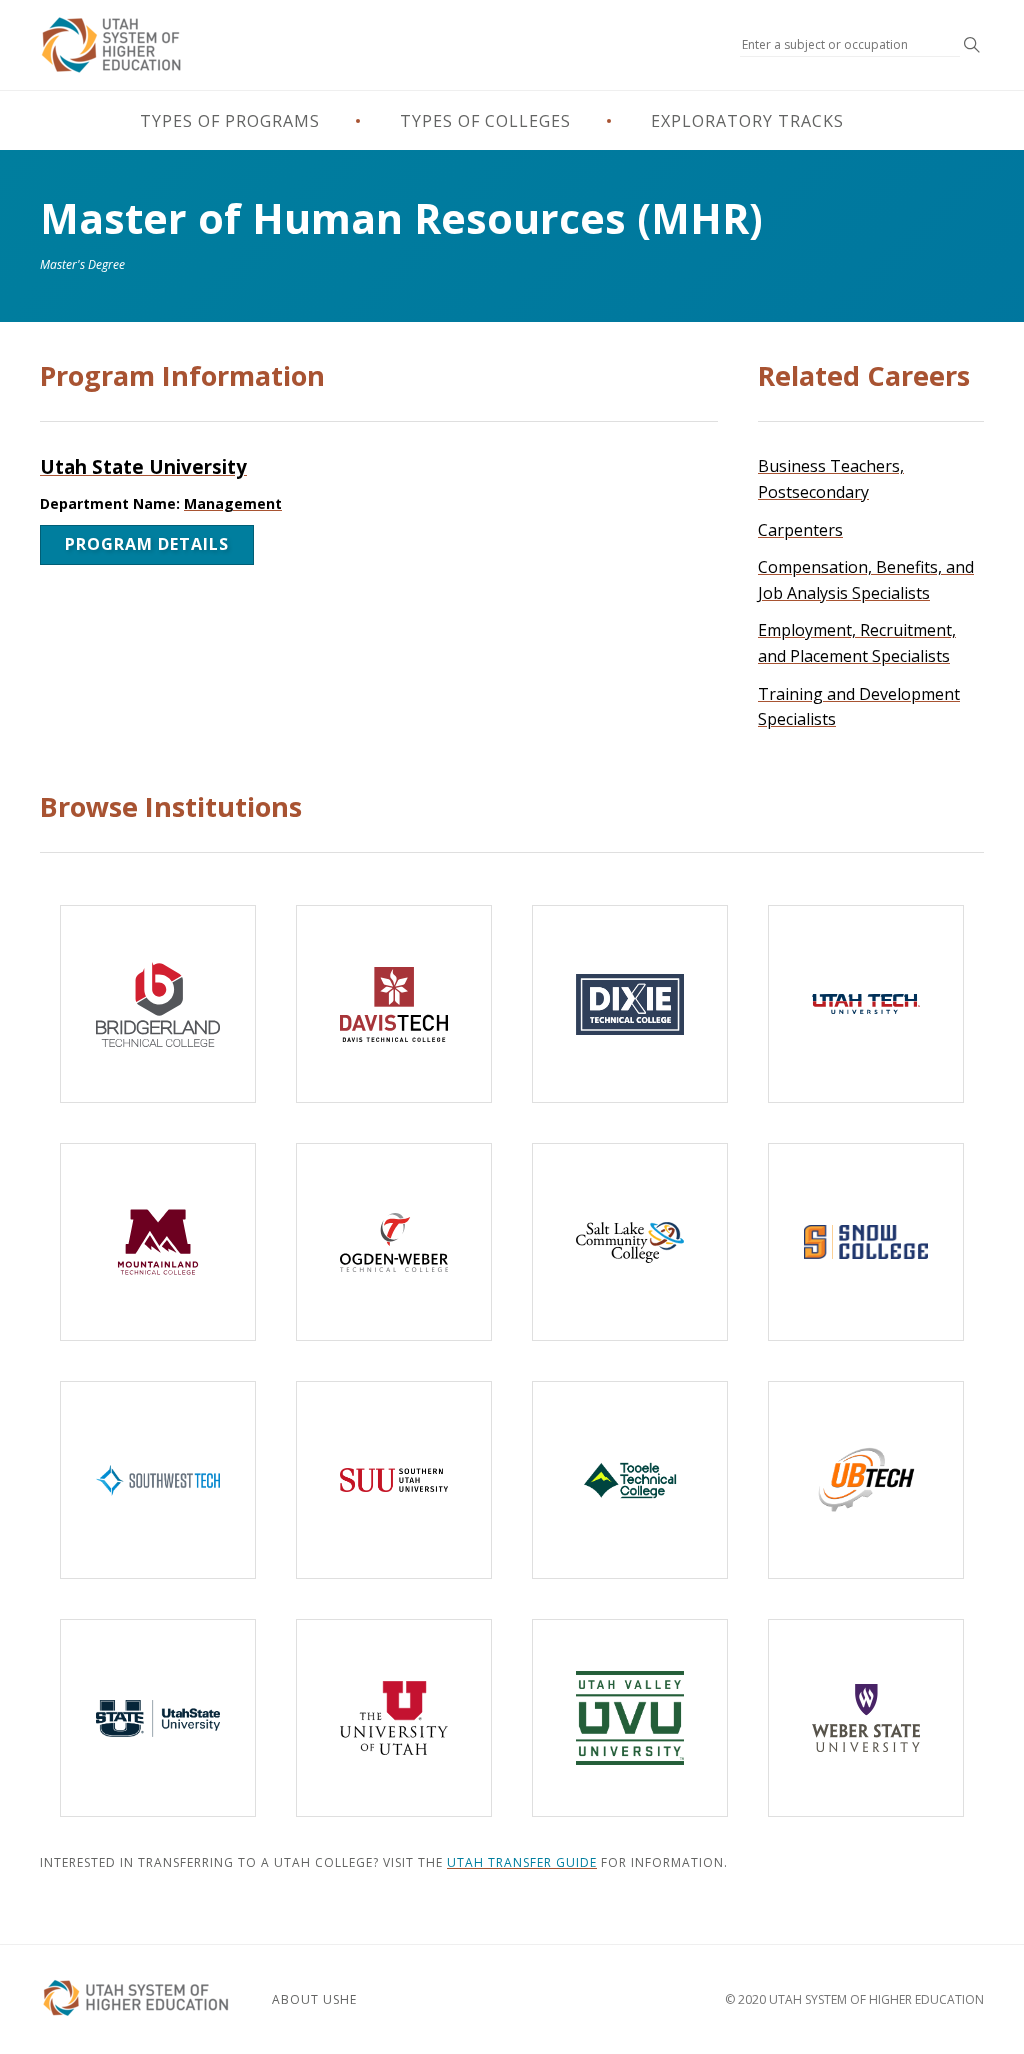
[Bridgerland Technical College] (158, 1004)
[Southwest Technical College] (158, 1480)
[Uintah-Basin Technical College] (866, 1480)
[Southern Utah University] (394, 1480)
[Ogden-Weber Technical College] (394, 1242)
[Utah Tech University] (866, 1004)
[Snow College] (866, 1242)
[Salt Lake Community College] (630, 1242)
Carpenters (800, 530)
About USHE (314, 1999)
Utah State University (143, 466)
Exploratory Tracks (747, 121)
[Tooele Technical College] (630, 1480)
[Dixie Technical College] (630, 1004)
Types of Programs (230, 121)
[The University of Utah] (394, 1718)
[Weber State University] (866, 1718)
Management (233, 503)
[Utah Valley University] (630, 1718)
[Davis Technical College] (394, 1004)
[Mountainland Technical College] (158, 1242)
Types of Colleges (485, 121)
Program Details (147, 544)
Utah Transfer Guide (522, 1862)
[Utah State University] (158, 1718)
